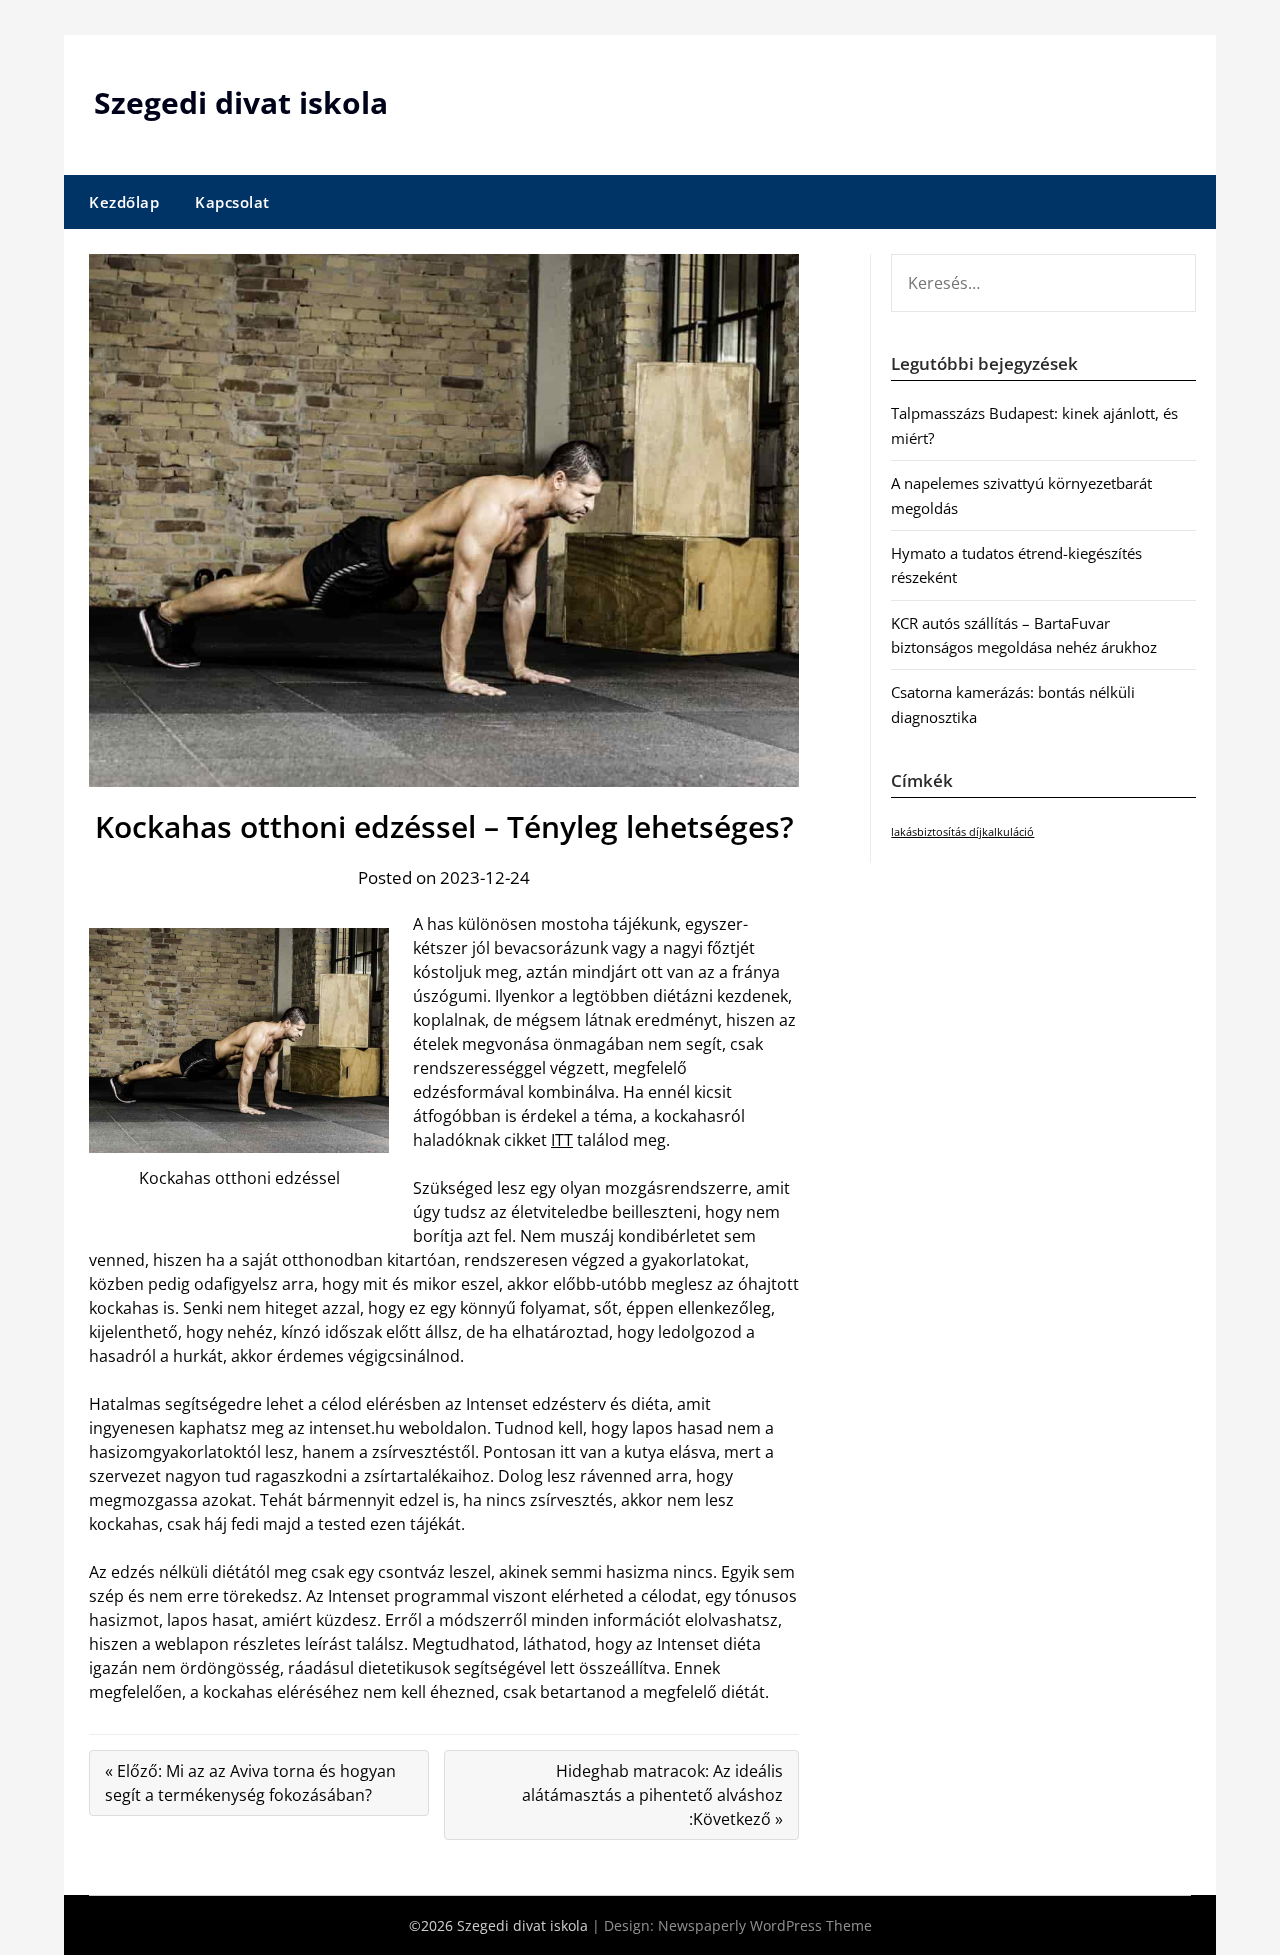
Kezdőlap (124, 202)
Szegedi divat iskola (241, 102)
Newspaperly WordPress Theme (765, 1925)
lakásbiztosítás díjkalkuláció (962, 832)
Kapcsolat (232, 202)
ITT (562, 1140)
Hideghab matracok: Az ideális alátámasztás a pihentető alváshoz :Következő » (652, 1795)
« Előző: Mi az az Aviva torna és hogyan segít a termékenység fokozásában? (250, 1783)
